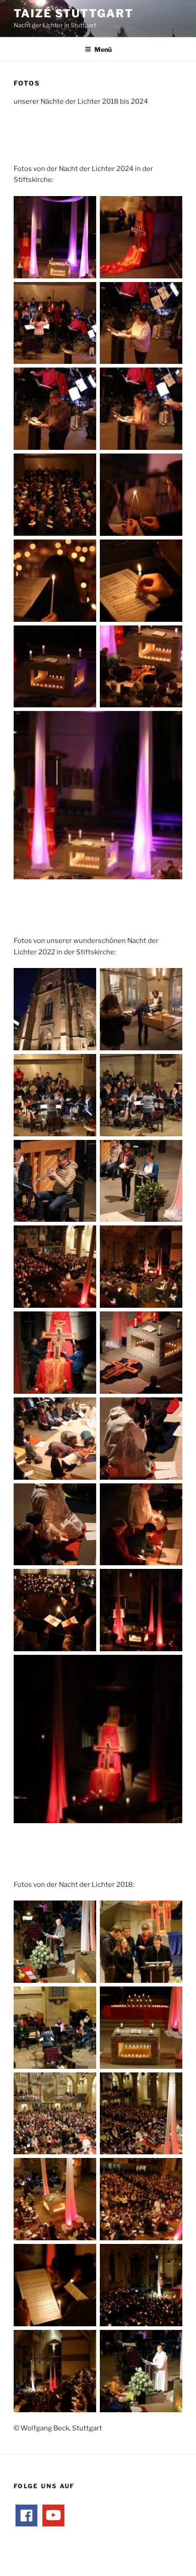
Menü (103, 49)
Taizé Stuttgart (74, 13)
